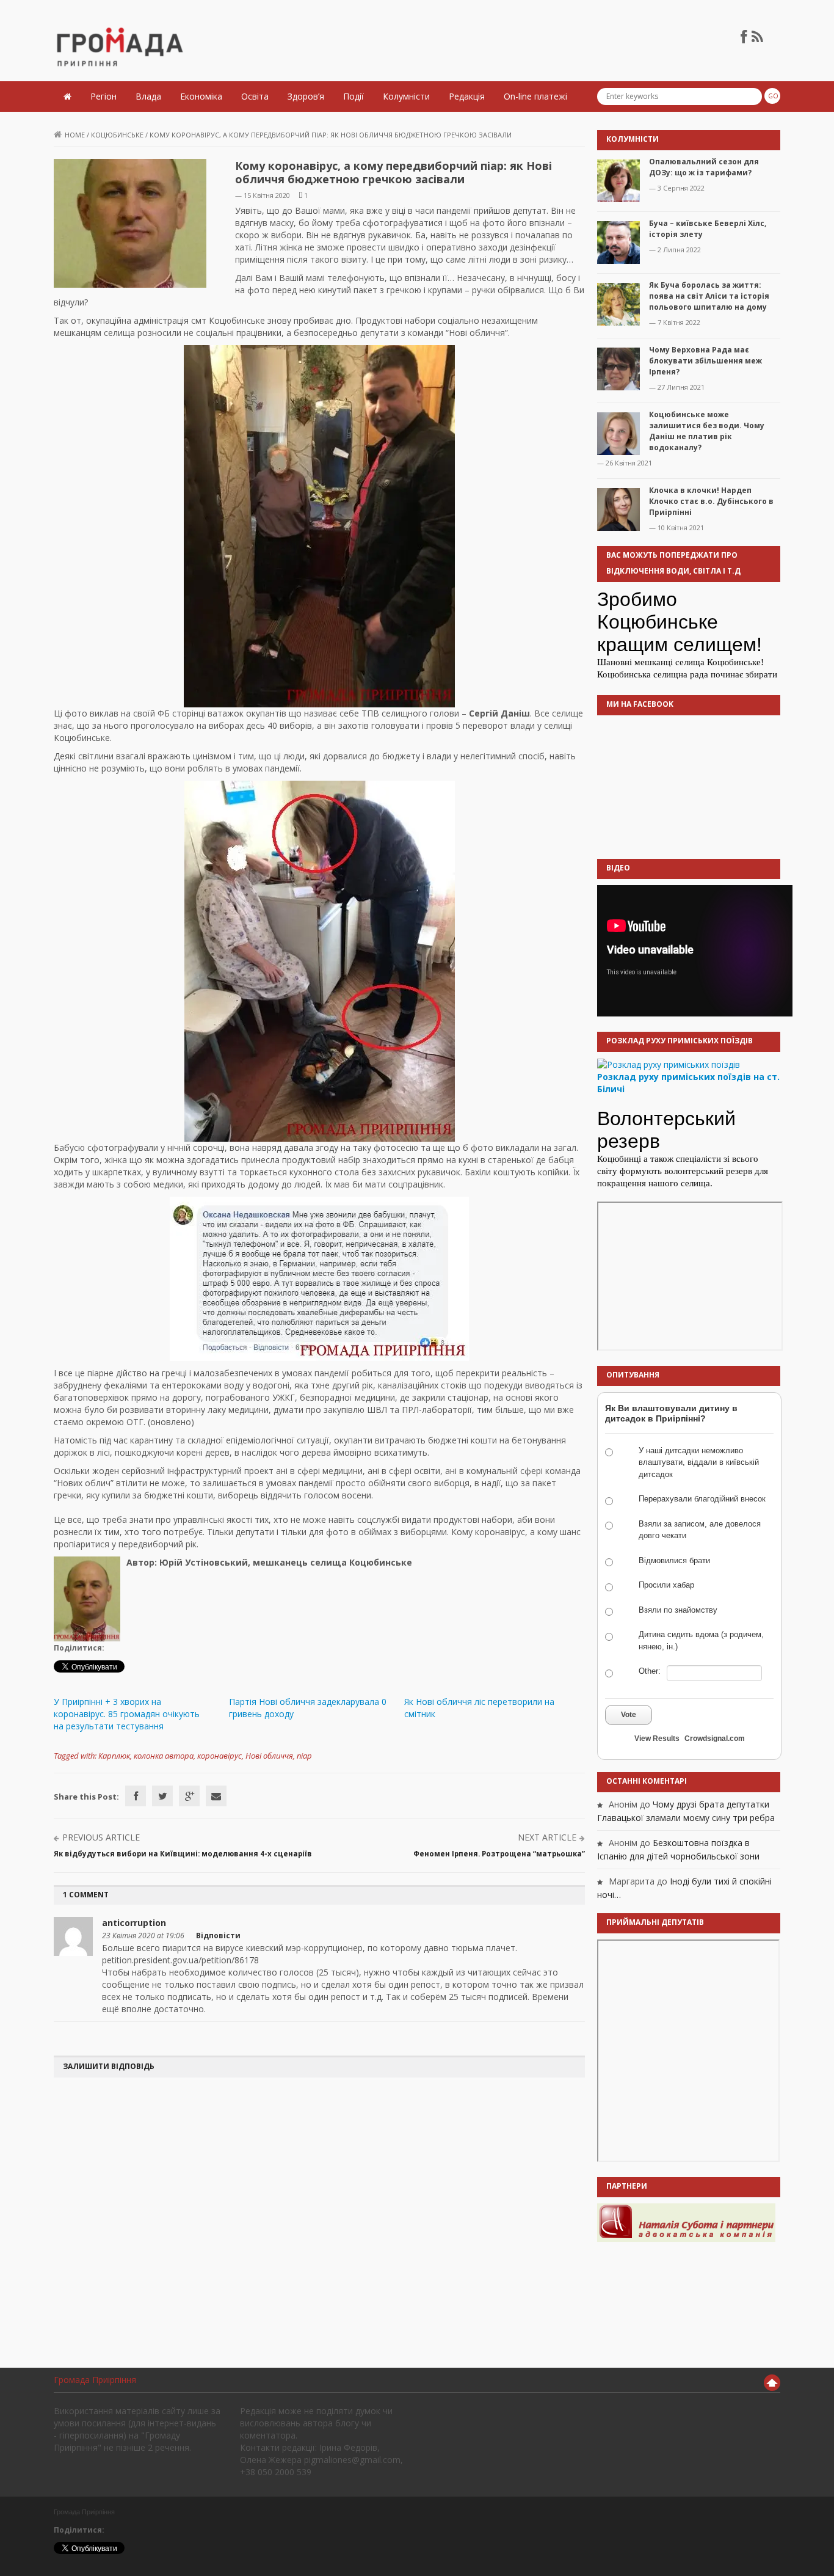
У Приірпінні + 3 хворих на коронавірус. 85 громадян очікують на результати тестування (127, 1714)
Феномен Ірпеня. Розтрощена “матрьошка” (499, 1854)
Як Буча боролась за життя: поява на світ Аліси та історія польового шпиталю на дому (709, 296)
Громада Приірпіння (95, 2380)
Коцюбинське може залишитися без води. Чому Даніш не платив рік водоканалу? (707, 431)
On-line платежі (535, 96)
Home (75, 135)
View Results (657, 1739)
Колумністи (406, 96)
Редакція (467, 96)
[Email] (216, 1796)
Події (354, 96)
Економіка (201, 96)
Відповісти (218, 1936)
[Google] (189, 1796)
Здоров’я (306, 96)
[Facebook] (136, 1796)
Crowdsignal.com (715, 1739)
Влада (148, 96)
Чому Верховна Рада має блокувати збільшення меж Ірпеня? (705, 361)
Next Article (547, 1837)
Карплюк (114, 1756)
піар (304, 1756)
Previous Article (101, 1837)
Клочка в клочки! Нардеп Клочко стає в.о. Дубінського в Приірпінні (711, 501)
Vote (629, 1715)
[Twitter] (162, 1796)
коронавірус (219, 1756)
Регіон (103, 96)
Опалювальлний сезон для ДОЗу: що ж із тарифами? (704, 167)
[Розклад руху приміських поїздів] (669, 1064)
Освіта (255, 96)
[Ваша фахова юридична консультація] (686, 2222)
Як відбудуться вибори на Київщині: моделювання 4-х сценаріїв (183, 1854)
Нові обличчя (269, 1756)
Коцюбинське (117, 135)
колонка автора (164, 1756)
